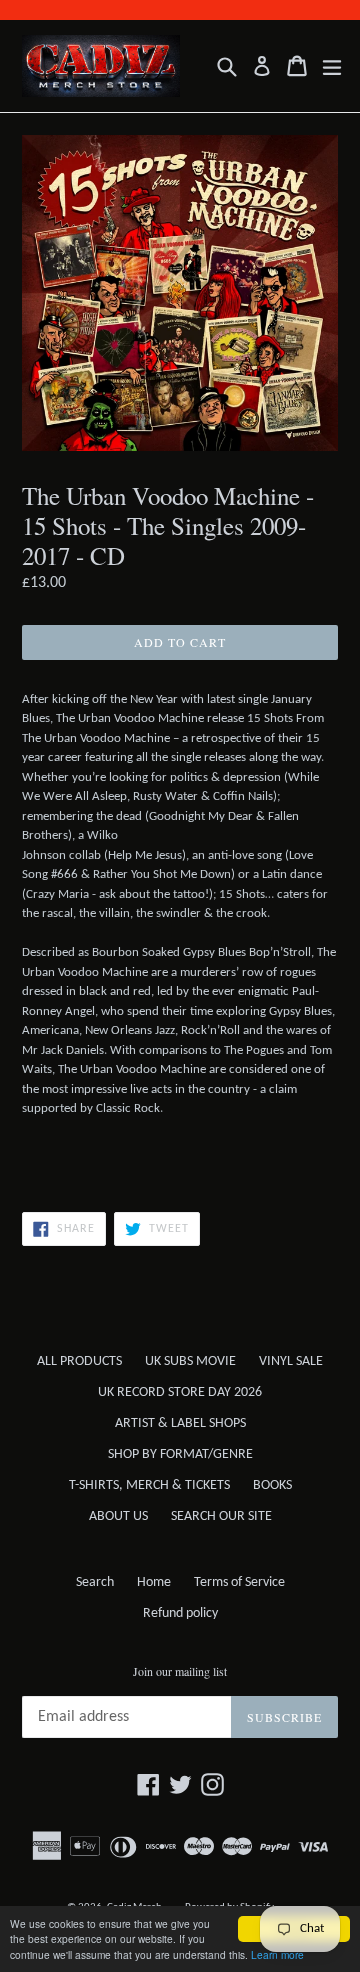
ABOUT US (118, 1516)
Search (95, 1582)
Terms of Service (239, 1582)
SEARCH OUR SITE (221, 1516)
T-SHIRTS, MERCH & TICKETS (149, 1485)
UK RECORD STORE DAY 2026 (180, 1392)
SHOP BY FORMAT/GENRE (180, 1454)
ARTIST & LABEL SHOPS (180, 1423)
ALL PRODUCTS (79, 1361)
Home (154, 1582)
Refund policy (180, 1613)
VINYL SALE (291, 1361)
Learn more (277, 1954)
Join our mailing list (180, 1671)
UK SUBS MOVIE (190, 1361)
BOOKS (272, 1485)
